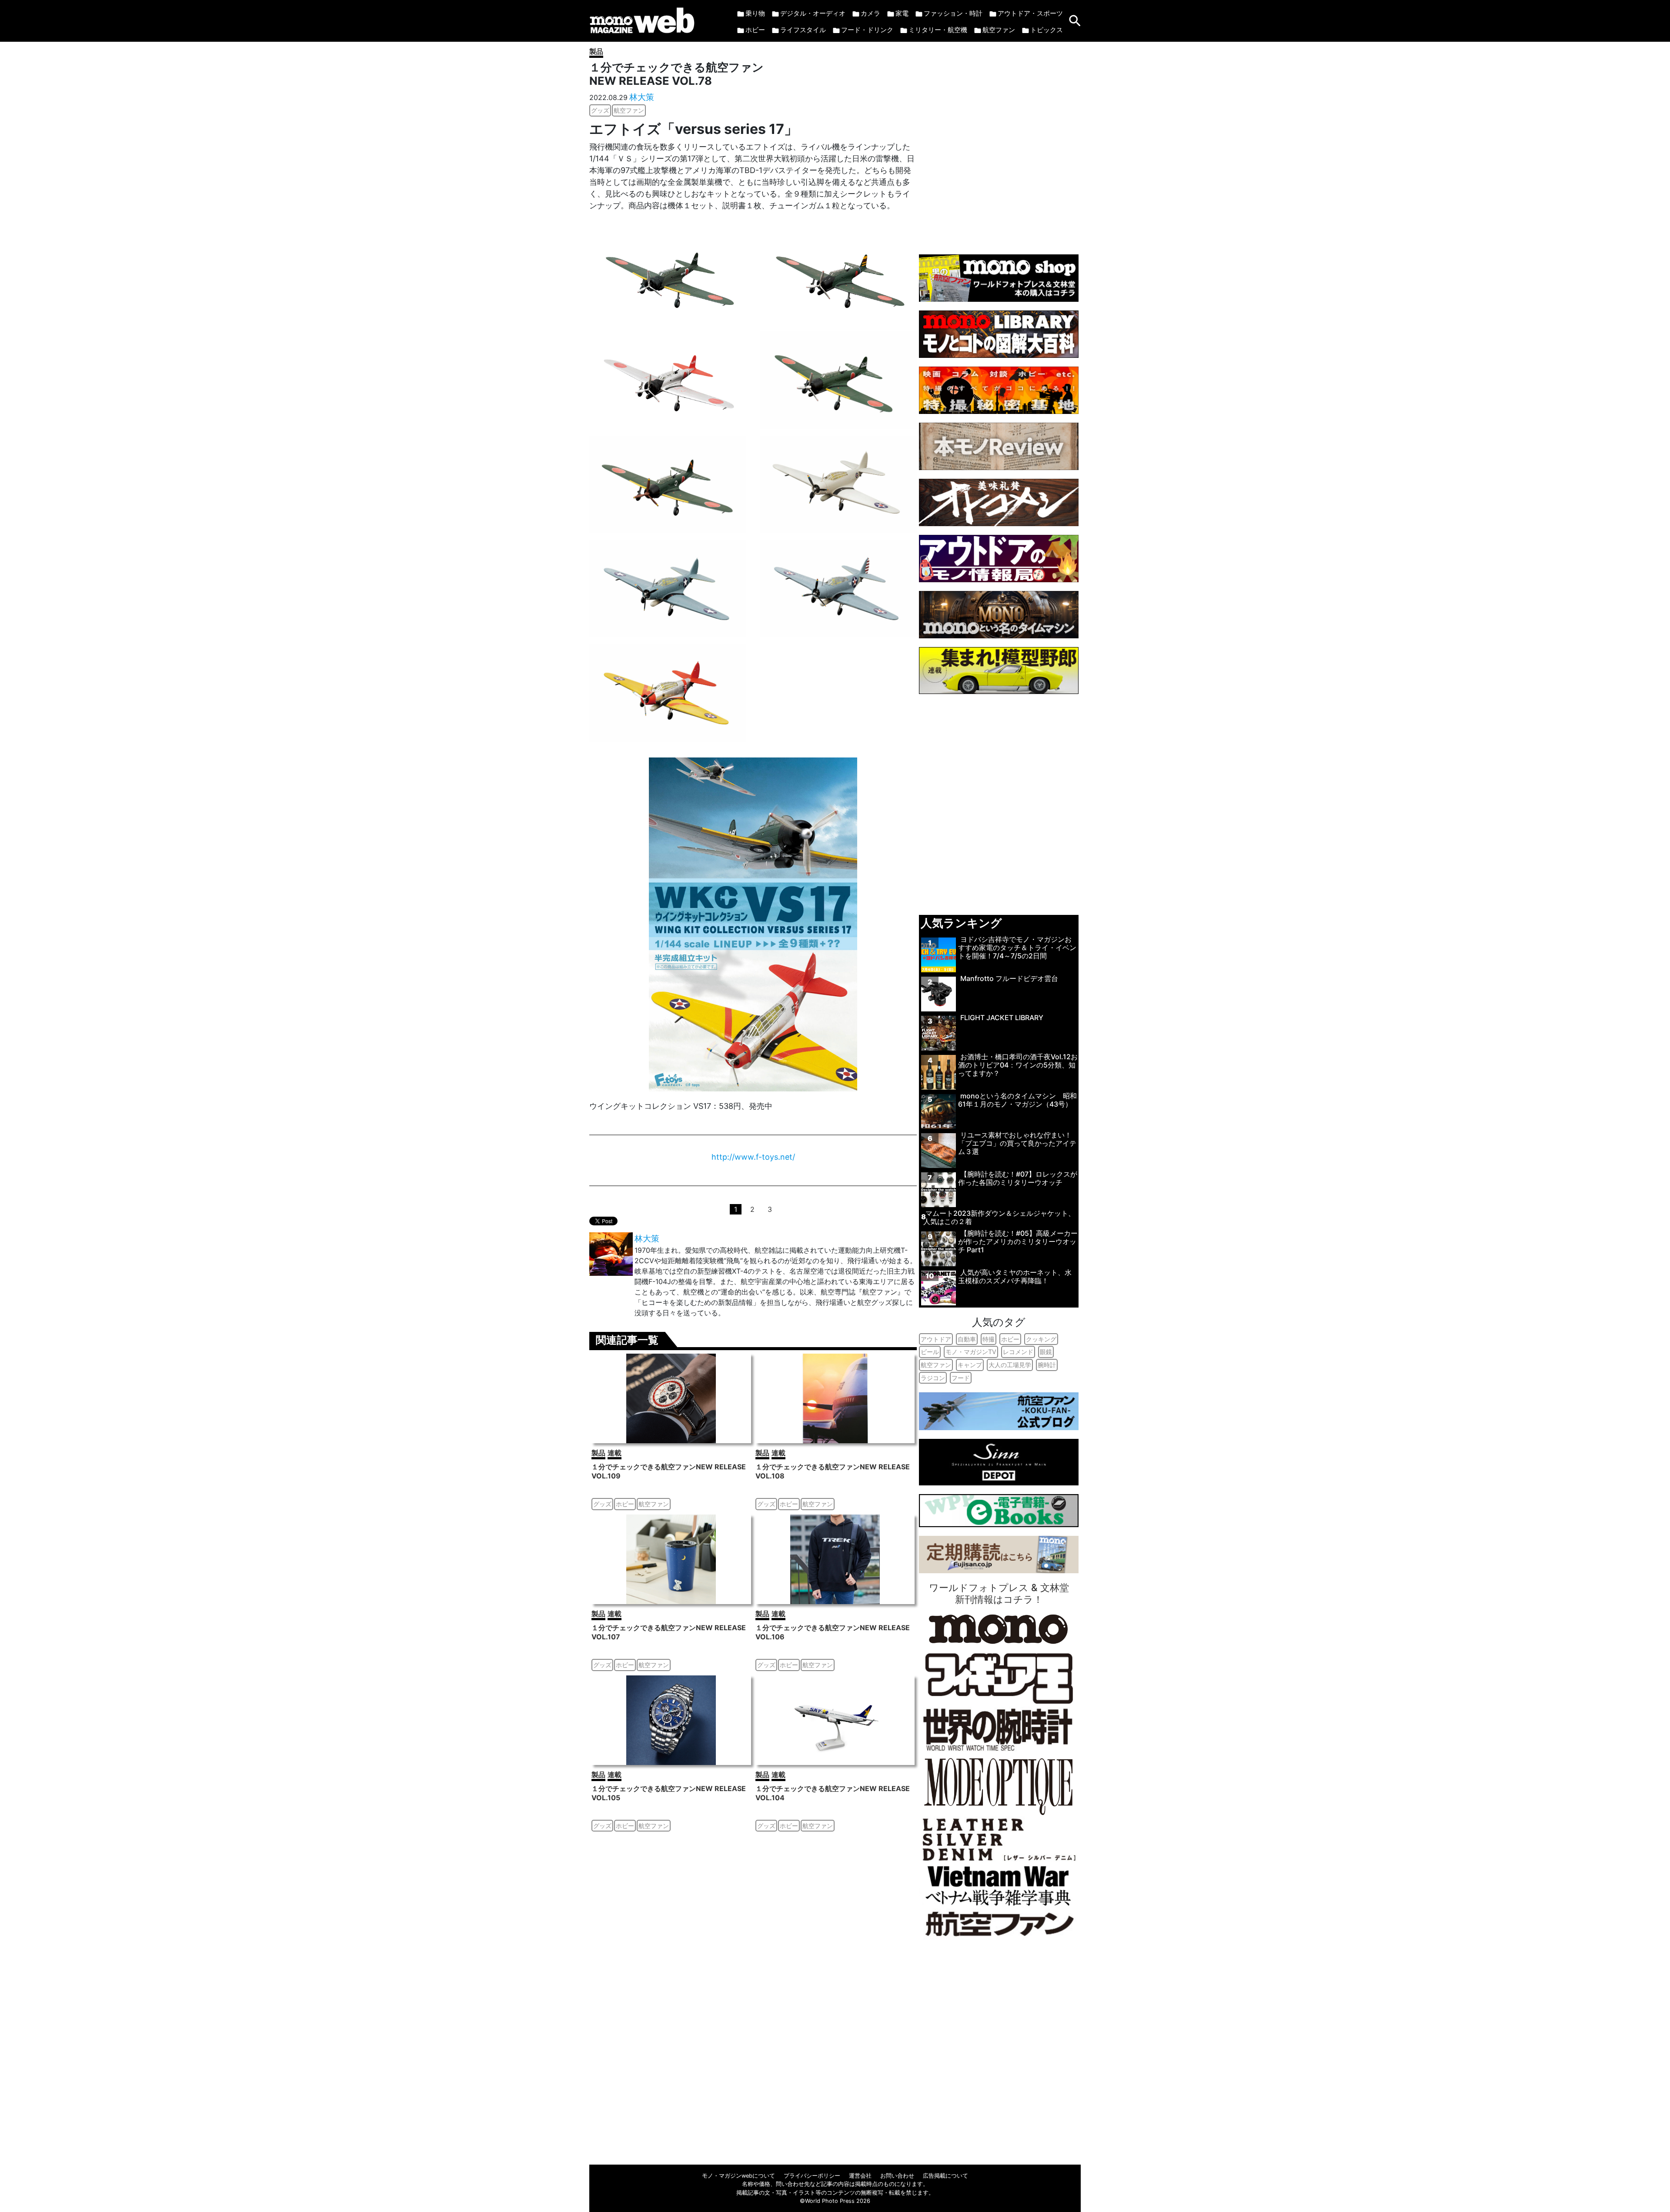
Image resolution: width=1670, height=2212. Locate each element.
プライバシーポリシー (812, 2176)
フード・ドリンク (867, 30)
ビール (930, 1352)
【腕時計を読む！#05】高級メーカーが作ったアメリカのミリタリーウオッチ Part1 (1018, 1241)
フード (961, 1378)
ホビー (755, 30)
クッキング (1041, 1339)
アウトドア (936, 1339)
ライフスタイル (803, 30)
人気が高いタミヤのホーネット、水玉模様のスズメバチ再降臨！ (1015, 1276)
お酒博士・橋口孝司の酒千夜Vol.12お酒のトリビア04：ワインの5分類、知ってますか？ (1018, 1065)
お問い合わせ (897, 2176)
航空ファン (999, 30)
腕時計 (1047, 1365)
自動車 (967, 1339)
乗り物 (755, 13)
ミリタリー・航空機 (938, 30)
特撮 (989, 1339)
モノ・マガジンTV (971, 1352)
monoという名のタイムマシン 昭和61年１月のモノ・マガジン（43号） (1017, 1100)
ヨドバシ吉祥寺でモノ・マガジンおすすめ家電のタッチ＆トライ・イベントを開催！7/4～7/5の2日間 (1017, 948)
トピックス (1047, 30)
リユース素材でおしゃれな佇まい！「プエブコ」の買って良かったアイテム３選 (1017, 1143)
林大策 (642, 97)
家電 (902, 13)
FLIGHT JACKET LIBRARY (1002, 1018)
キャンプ (970, 1365)
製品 (596, 51)
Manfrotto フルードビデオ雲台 (1009, 978)
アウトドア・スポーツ (1030, 13)
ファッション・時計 (953, 13)
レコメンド (1018, 1352)
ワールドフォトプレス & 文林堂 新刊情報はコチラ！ (999, 1593)
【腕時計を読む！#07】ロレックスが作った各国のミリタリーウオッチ (1018, 1178)
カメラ (870, 13)
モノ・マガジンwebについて (738, 2176)
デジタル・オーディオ (813, 13)
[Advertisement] (999, 144)
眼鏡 (1046, 1352)
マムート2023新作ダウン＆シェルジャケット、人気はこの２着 (999, 1217)
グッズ (600, 110)
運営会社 (860, 2176)
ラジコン (933, 1378)
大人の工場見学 (1010, 1365)
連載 (615, 1453)
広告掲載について (945, 2176)
